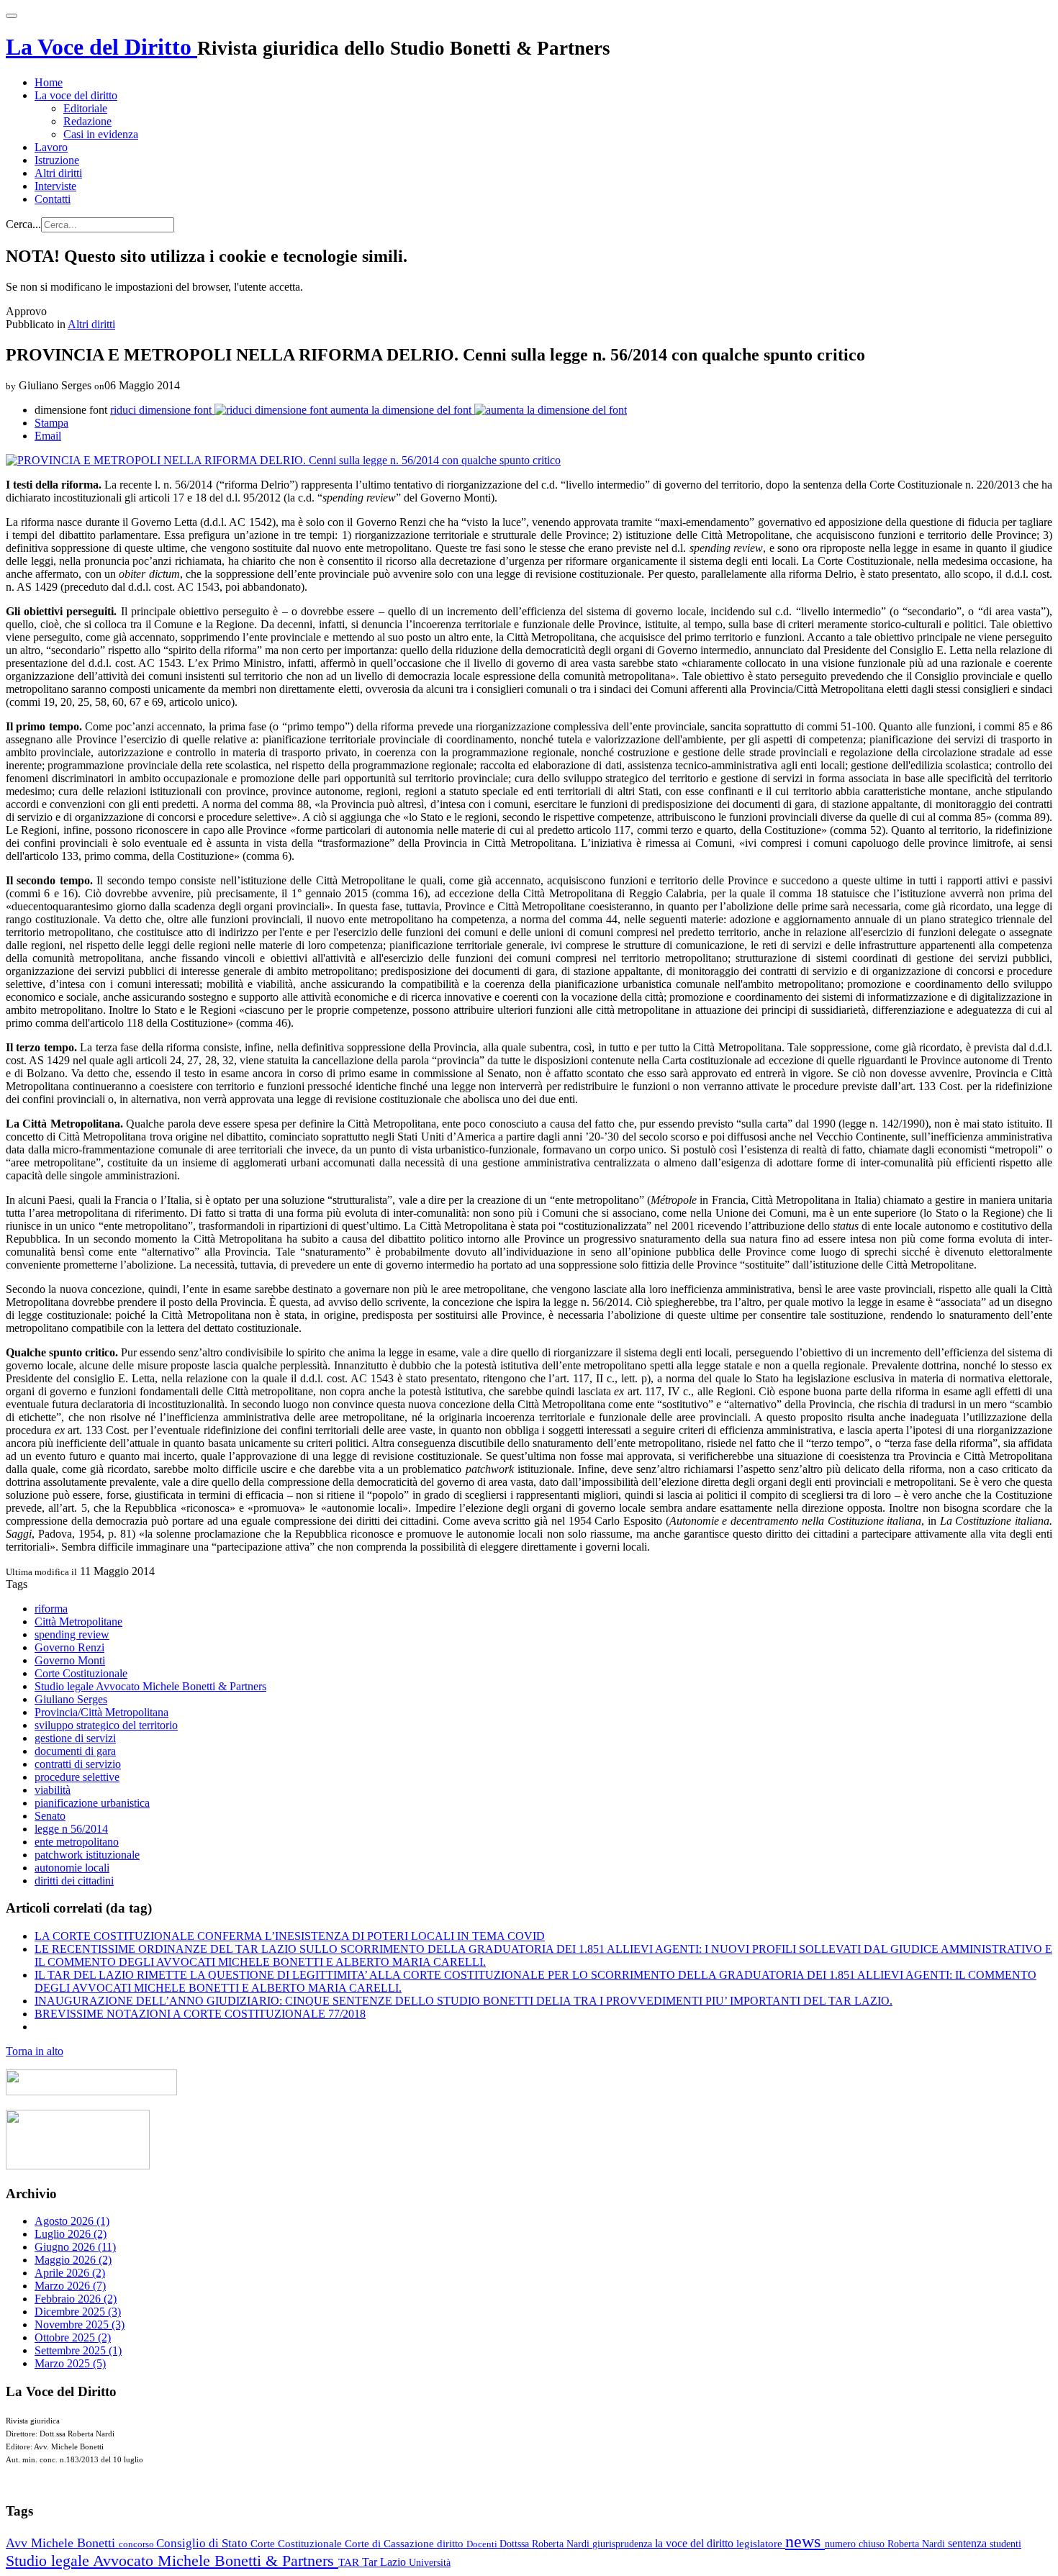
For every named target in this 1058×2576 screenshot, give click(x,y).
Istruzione (57, 160)
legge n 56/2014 (71, 1829)
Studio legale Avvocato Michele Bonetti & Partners (150, 1686)
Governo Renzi (69, 1647)
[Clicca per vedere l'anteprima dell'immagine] (283, 460)
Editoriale (85, 108)
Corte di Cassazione (391, 2544)
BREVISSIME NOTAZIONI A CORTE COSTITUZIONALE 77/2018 (200, 2014)
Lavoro (51, 147)
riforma (51, 1609)
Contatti (53, 199)
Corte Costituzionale (81, 1673)
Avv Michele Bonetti (62, 2543)
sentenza (969, 2543)
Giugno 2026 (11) (75, 2247)
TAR (350, 2562)
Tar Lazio (385, 2562)
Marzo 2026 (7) (70, 2286)
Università (430, 2563)
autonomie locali (72, 1868)
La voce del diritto (76, 95)
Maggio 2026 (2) (73, 2260)
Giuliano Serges (71, 1699)
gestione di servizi (75, 1738)
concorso (137, 2544)
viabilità (53, 1790)
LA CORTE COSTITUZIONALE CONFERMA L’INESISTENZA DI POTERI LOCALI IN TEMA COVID (290, 1936)
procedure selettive (77, 1777)
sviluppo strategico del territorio (106, 1725)
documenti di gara (75, 1751)
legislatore (761, 2544)
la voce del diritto (696, 2543)
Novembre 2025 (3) (80, 2325)
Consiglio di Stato (203, 2543)
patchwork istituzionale (87, 1855)
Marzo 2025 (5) (70, 2363)
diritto (452, 2544)
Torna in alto (35, 2051)
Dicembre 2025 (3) (78, 2312)
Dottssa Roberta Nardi (546, 2544)
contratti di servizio (78, 1764)
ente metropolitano (77, 1842)
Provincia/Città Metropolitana (101, 1712)
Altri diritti (58, 173)
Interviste (55, 186)
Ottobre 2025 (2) (73, 2337)
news (805, 2541)
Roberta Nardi (918, 2544)
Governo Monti (70, 1660)
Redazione (87, 121)
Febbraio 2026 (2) (76, 2299)
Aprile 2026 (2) (70, 2273)
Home (49, 82)
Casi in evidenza (101, 134)
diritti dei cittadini (74, 1881)
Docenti (483, 2544)
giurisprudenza (624, 2544)
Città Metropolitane (78, 1622)
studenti (1005, 2544)
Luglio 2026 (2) (71, 2234)
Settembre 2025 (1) (78, 2350)
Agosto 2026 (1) (72, 2221)
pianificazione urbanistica (92, 1803)
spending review (72, 1634)
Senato (50, 1816)
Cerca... (23, 224)
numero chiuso (856, 2544)
